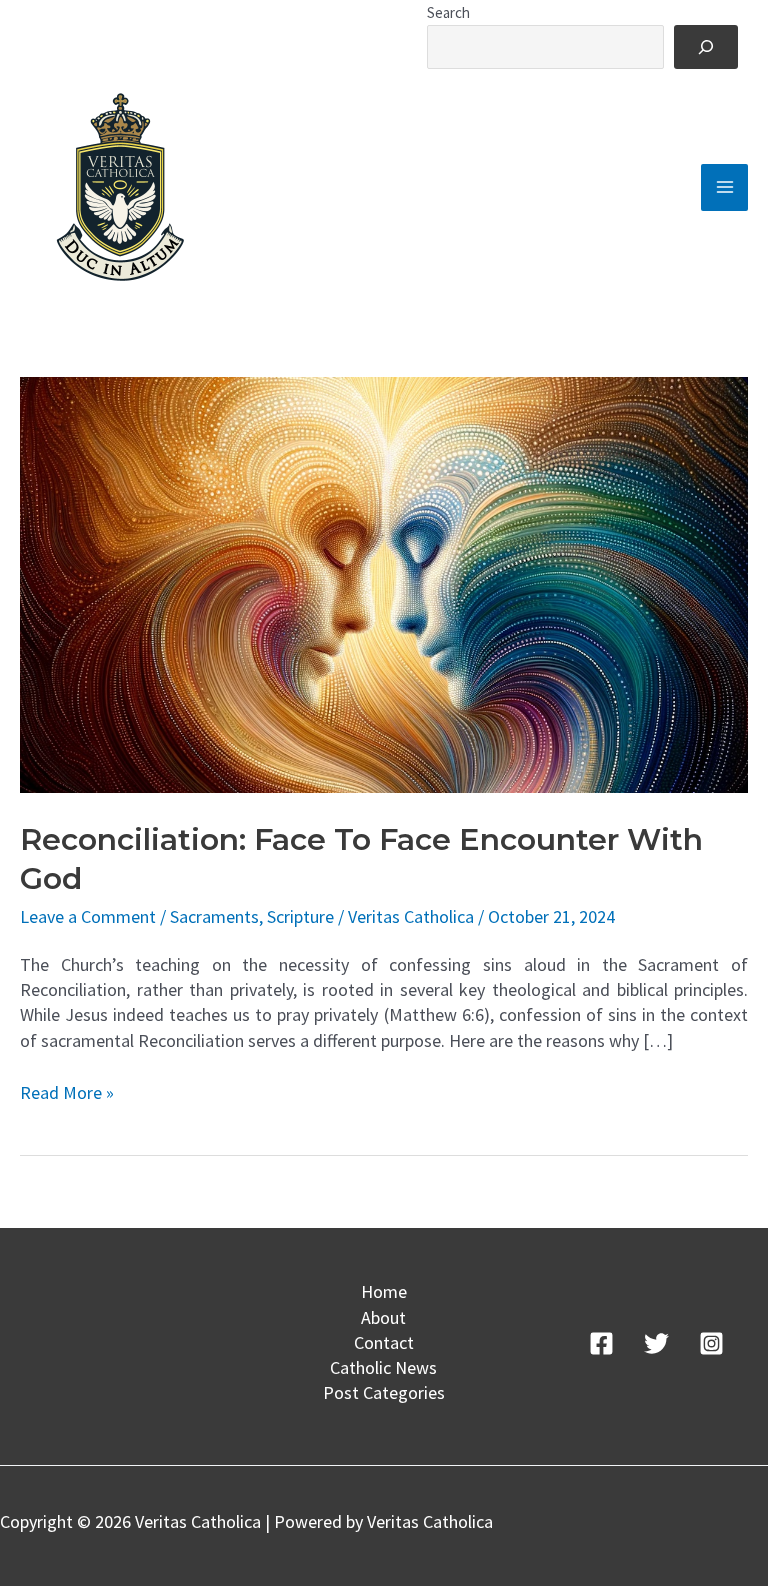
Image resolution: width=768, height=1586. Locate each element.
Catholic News (383, 1367)
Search (448, 12)
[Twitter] (656, 1343)
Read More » (67, 1092)
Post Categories (384, 1392)
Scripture (300, 916)
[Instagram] (711, 1343)
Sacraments (214, 916)
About (383, 1317)
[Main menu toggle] (724, 187)
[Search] (706, 47)
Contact (384, 1342)
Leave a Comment (88, 916)
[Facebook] (601, 1343)
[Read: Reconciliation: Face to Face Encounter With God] (384, 583)
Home (384, 1291)
